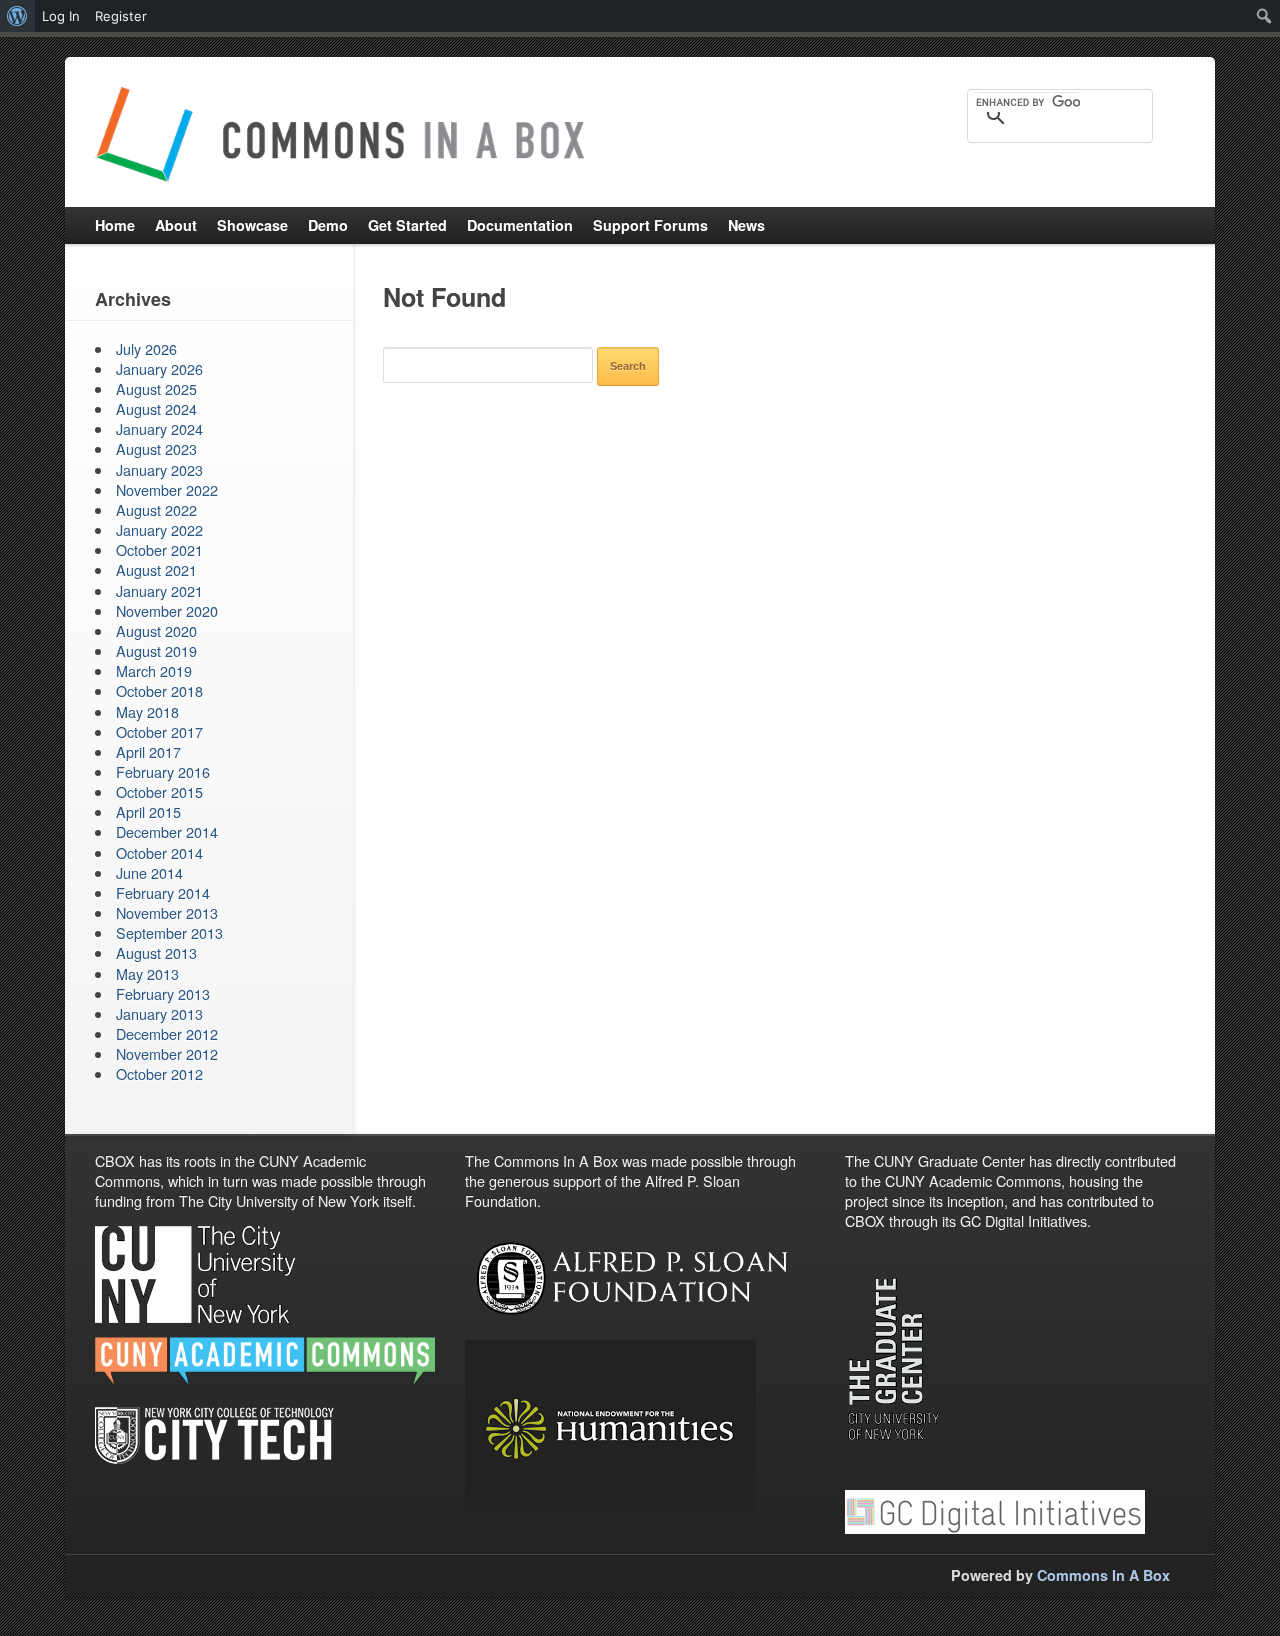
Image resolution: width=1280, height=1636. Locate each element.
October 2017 (159, 731)
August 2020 (156, 630)
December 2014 (167, 831)
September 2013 (169, 932)
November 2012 (167, 1053)
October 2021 (159, 549)
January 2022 (159, 529)
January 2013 (159, 1013)
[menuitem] (17, 16)
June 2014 (149, 872)
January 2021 (159, 590)
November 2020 (167, 610)
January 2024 (159, 428)
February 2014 (163, 892)
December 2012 (167, 1033)
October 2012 (159, 1073)
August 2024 (156, 408)
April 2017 (148, 751)
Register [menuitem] (121, 16)
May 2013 (147, 973)
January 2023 (159, 469)
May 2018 (147, 711)
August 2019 (156, 650)
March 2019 (154, 670)
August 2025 (156, 388)
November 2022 (167, 489)
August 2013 (156, 952)
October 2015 (159, 791)
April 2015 (148, 811)
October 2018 (159, 690)
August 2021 (156, 569)
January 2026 (159, 368)
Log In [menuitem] (61, 16)
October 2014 (159, 852)
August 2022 (156, 509)
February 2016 (163, 771)
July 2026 (146, 348)
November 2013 (167, 912)
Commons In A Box (1103, 1575)
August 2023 (156, 448)
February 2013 (163, 993)
